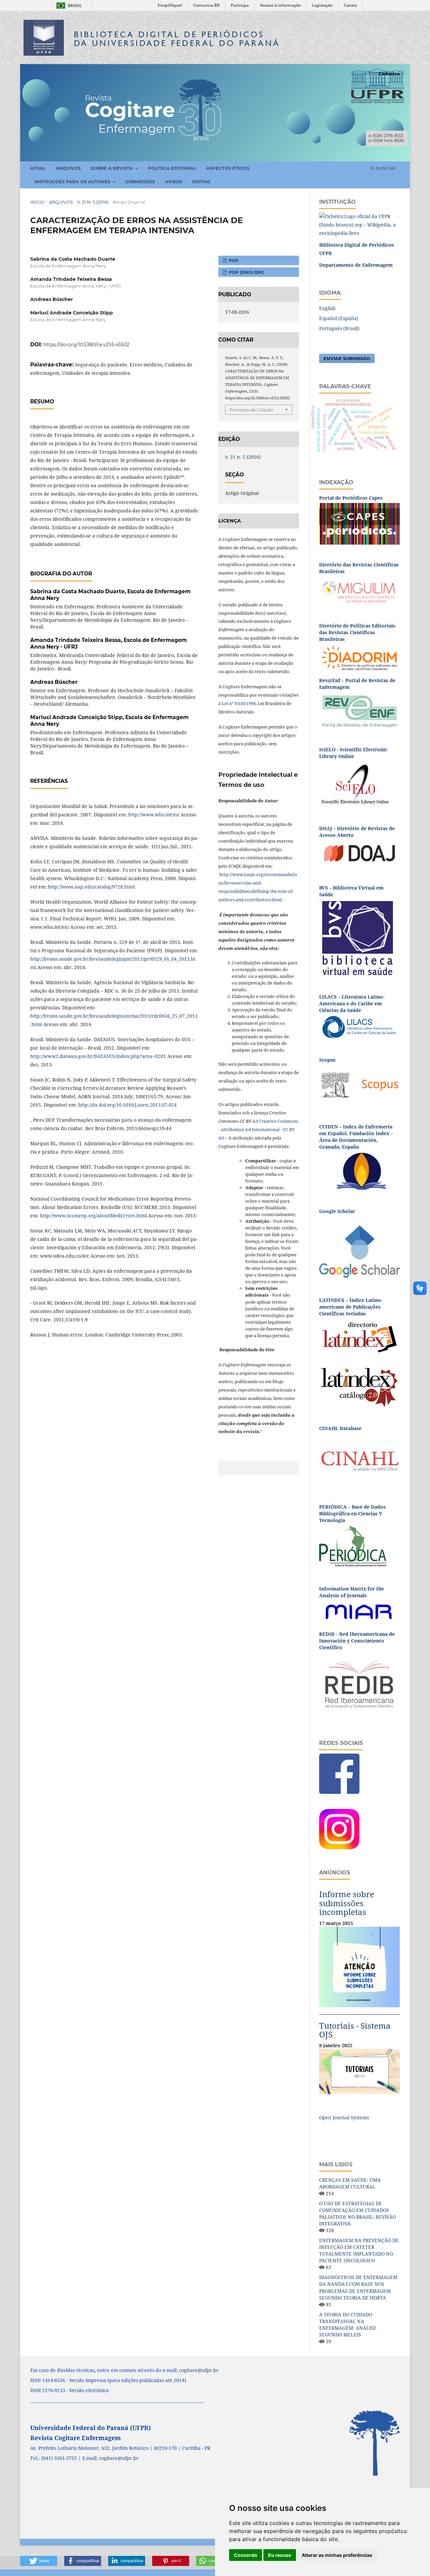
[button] (39, 2561)
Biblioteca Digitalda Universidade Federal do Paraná (177, 39)
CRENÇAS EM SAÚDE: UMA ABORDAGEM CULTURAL (350, 2183)
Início (37, 202)
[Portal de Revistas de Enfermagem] (359, 711)
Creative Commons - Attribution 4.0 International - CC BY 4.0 (258, 1129)
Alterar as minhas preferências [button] (337, 2555)
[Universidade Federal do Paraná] (359, 224)
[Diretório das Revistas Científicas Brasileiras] (359, 590)
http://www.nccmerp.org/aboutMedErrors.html (93, 1216)
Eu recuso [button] (280, 2555)
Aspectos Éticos (228, 168)
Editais (201, 182)
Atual (38, 168)
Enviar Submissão (347, 358)
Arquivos (68, 168)
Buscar (385, 168)
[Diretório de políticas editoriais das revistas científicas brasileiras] (359, 658)
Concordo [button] (246, 2555)
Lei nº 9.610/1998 (239, 703)
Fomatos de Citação (251, 410)
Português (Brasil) (339, 328)
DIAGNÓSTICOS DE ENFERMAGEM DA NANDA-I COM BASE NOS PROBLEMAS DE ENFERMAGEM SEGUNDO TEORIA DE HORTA (358, 2287)
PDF (233, 260)
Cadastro (389, 73)
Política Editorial (172, 168)
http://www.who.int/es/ (154, 815)
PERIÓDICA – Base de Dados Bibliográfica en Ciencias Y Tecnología (352, 1513)
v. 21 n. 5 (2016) (93, 202)
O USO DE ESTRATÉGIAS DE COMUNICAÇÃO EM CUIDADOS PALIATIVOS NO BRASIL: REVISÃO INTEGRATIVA (357, 2213)
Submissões (140, 182)
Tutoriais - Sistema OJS (355, 2030)
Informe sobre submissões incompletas (347, 1903)
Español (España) (339, 318)
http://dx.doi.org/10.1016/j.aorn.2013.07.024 (127, 1105)
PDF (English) (246, 272)
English (327, 308)
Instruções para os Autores (73, 182)
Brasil (68, 6)
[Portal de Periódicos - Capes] (359, 523)
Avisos (174, 182)
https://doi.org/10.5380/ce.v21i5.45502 (86, 345)
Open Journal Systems (344, 2117)
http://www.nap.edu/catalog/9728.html (91, 887)
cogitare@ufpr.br (199, 2370)
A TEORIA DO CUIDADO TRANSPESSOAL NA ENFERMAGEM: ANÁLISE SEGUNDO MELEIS (348, 2325)
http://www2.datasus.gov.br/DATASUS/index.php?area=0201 (98, 1056)
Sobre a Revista (112, 168)
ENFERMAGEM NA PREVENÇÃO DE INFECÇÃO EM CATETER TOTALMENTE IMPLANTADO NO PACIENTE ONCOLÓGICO (359, 2250)
